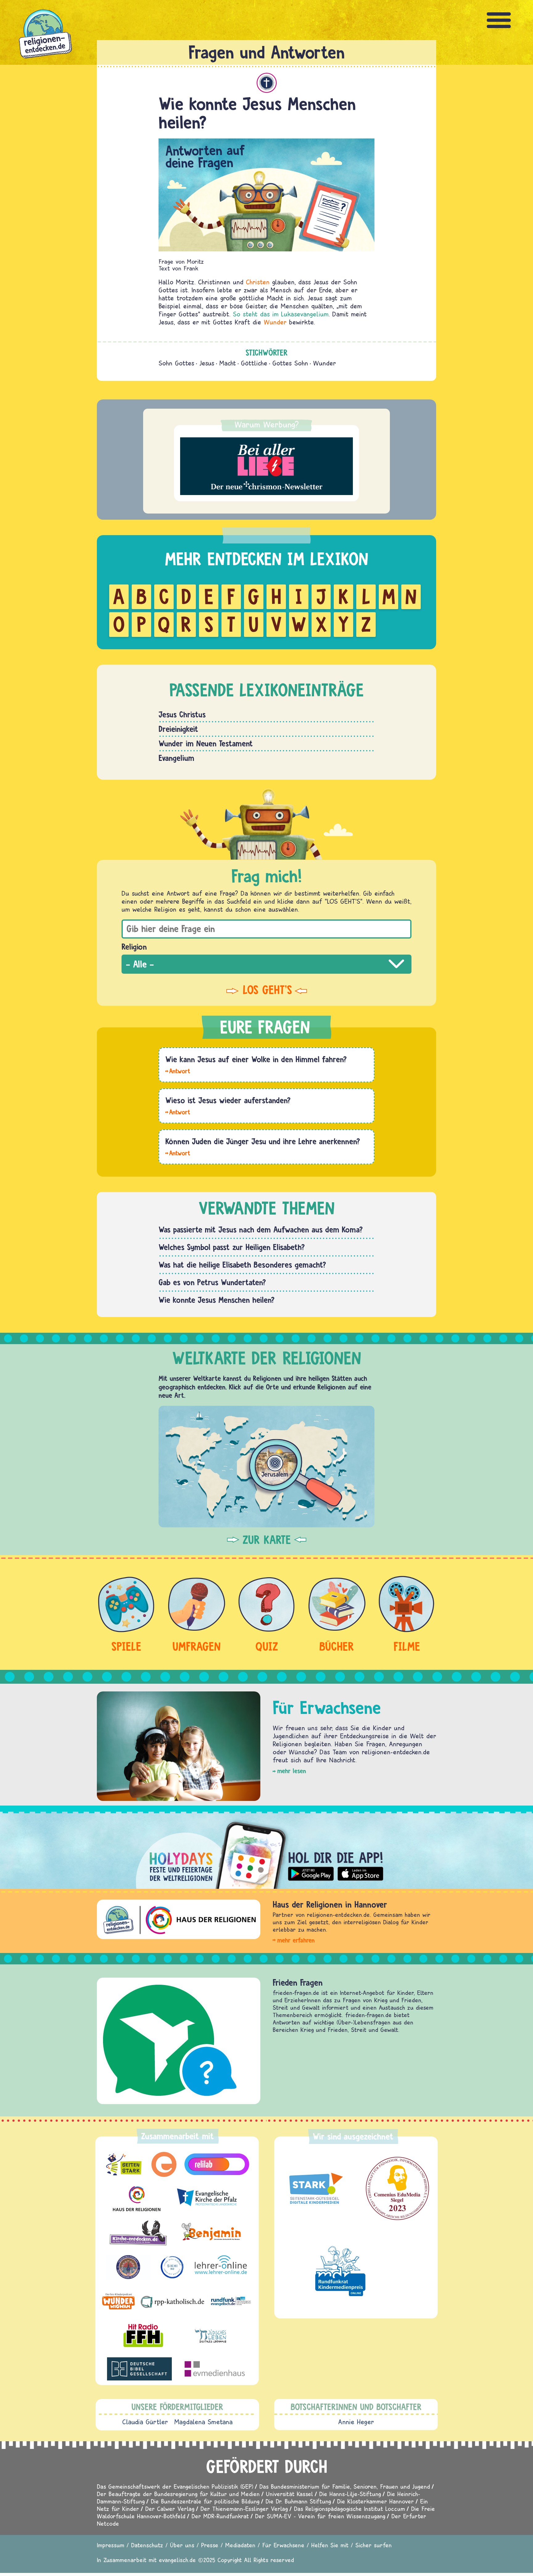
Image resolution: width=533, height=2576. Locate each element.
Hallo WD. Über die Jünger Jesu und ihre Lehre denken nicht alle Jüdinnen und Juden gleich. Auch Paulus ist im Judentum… (178, 1153)
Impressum (111, 2545)
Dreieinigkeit (178, 729)
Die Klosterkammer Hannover (376, 2501)
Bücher (337, 1646)
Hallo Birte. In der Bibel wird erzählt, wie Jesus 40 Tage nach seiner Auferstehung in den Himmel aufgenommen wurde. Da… (178, 1071)
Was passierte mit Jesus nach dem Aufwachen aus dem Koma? (261, 1229)
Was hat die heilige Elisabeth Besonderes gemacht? (242, 1265)
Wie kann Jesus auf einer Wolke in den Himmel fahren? (256, 1059)
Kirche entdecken (302, 1982)
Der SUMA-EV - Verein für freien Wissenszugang (320, 2516)
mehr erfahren (296, 1940)
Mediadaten (240, 2545)
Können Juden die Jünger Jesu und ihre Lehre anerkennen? (263, 1141)
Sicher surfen (374, 2545)
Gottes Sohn (290, 363)
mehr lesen (292, 1771)
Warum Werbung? (267, 424)
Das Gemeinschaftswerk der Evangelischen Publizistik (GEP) (175, 2486)
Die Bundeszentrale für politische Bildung (205, 2501)
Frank (191, 268)
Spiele (126, 1646)
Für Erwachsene (283, 2545)
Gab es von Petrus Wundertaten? (212, 1282)
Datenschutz (147, 2545)
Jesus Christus (182, 714)
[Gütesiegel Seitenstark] (314, 2189)
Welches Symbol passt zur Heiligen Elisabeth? (232, 1247)
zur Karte (267, 1540)
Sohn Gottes (176, 363)
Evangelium (176, 758)
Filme (407, 1646)
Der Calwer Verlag (170, 2509)
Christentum (267, 83)
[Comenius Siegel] (397, 2188)
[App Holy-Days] (266, 1850)
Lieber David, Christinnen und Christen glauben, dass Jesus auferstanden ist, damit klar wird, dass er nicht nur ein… (178, 1112)
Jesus (207, 363)
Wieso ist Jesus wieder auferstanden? (228, 1100)
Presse (210, 2545)
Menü (499, 20)
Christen (258, 282)
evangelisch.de (177, 2560)
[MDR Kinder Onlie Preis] (340, 2271)
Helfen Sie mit (330, 2545)
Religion (134, 947)
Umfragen (196, 1646)
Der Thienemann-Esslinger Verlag (244, 2509)
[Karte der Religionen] (266, 1466)
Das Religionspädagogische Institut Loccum (349, 2509)
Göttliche (254, 363)
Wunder (275, 322)
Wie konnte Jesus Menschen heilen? (217, 1300)
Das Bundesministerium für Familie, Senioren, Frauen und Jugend (345, 2486)
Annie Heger (356, 2422)
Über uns (182, 2545)
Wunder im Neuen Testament (206, 743)
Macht (228, 363)
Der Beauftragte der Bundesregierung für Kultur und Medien (178, 2494)
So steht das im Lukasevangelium (281, 314)
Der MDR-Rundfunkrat (220, 2516)
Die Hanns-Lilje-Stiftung (350, 2494)
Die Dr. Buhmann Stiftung (298, 2501)
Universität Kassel (289, 2494)
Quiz (267, 1646)
